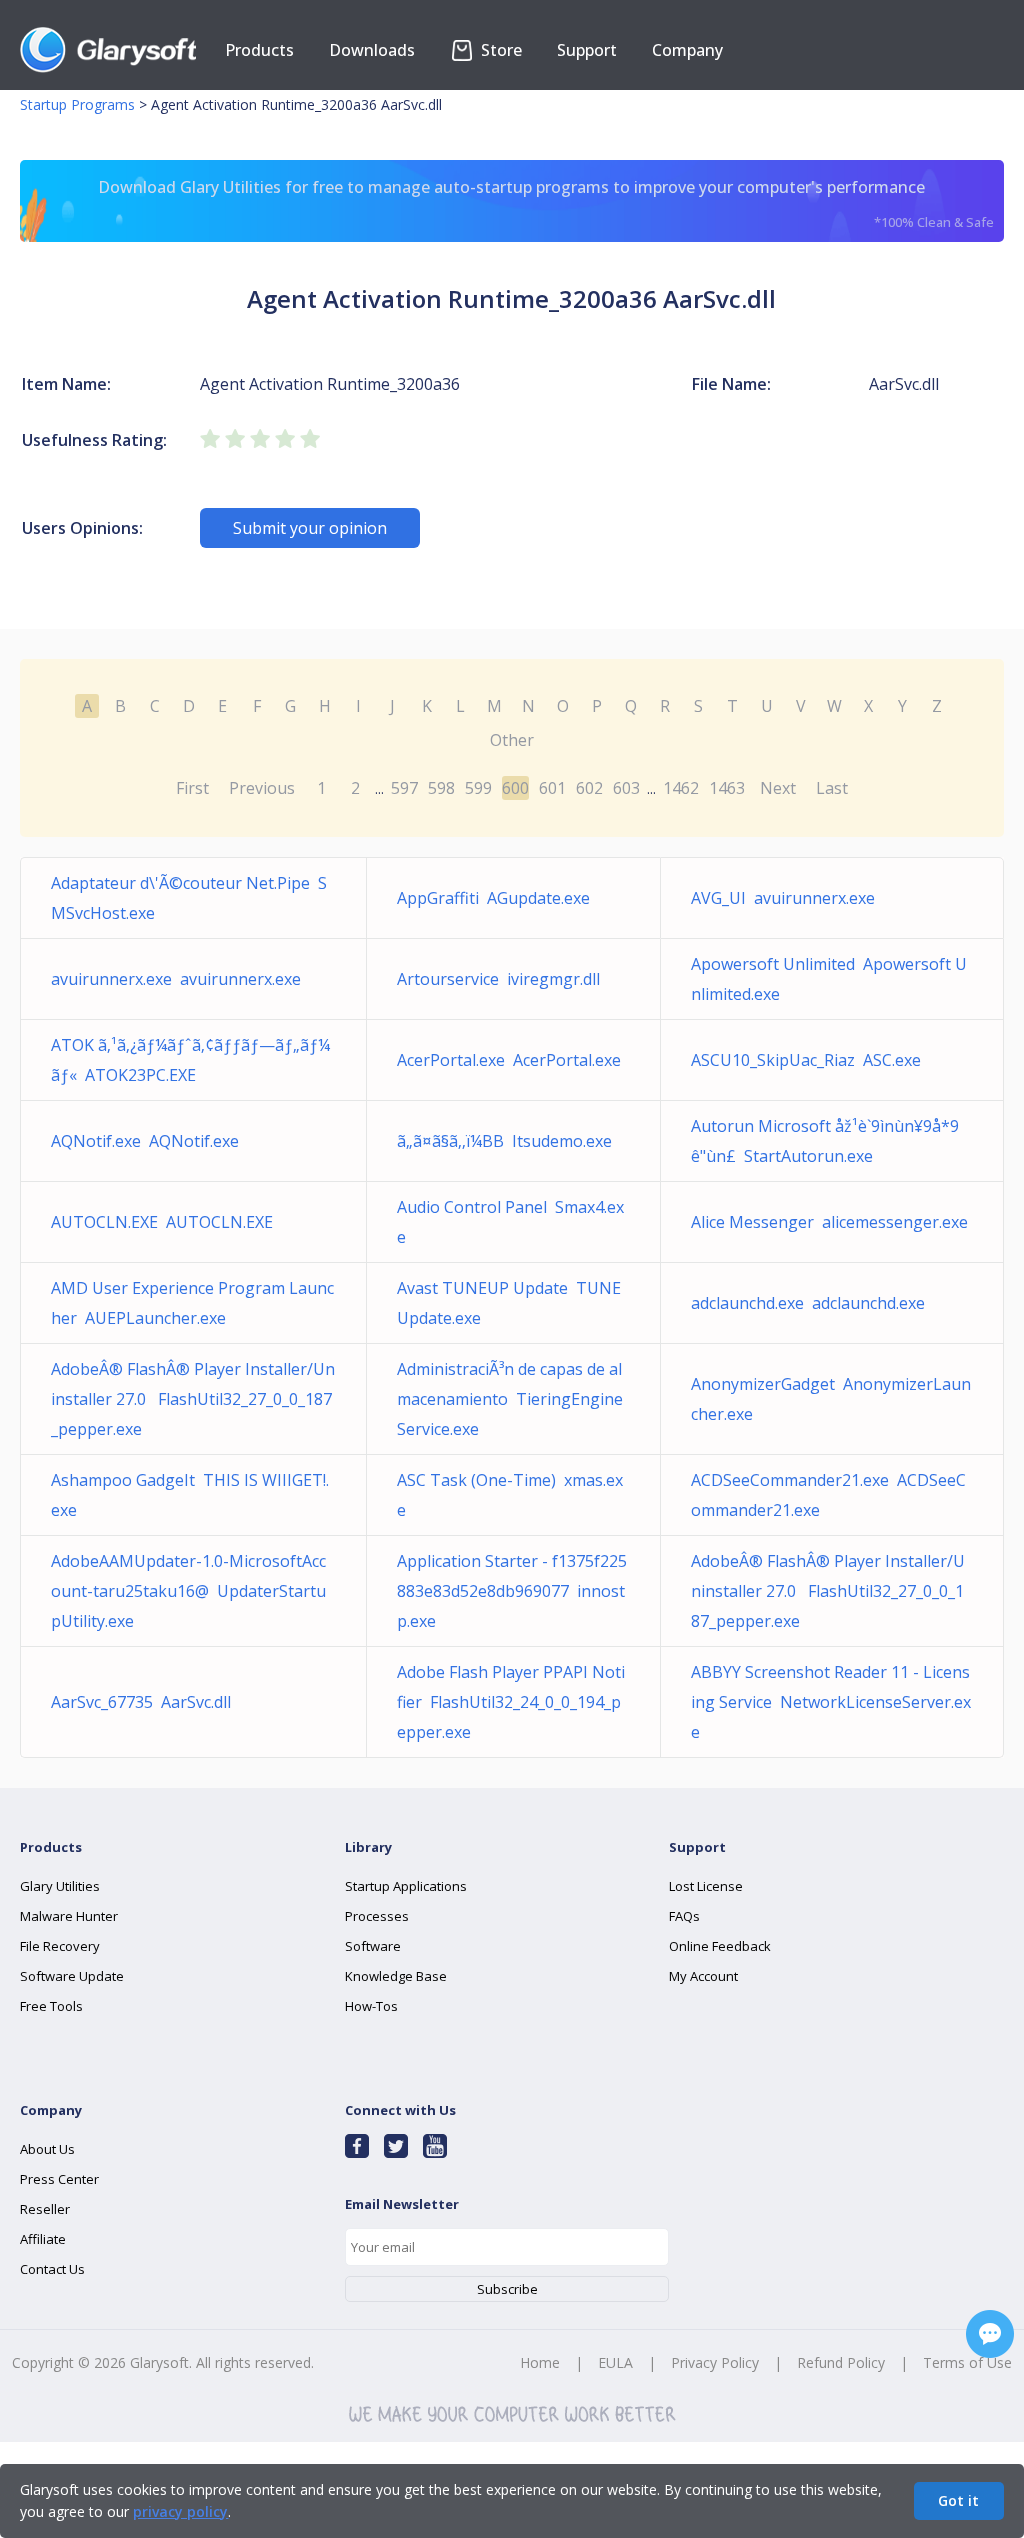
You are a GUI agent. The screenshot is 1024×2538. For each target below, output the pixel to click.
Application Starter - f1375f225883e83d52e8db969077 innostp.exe (512, 1591)
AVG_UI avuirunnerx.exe (783, 898)
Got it (958, 2500)
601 (552, 788)
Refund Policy (841, 2362)
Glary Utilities (60, 1886)
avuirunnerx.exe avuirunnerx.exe (176, 979)
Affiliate (43, 2239)
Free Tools (51, 2006)
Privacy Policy (715, 2362)
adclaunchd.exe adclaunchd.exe (808, 1303)
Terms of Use (967, 2362)
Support (587, 50)
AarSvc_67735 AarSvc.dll (141, 1702)
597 (404, 788)
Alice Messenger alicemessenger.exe (829, 1222)
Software (373, 1946)
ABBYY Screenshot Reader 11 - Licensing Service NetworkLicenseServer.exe (831, 1702)
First (192, 788)
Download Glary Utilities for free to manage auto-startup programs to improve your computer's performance (545, 203)
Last (832, 788)
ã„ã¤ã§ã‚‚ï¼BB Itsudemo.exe (504, 1141)
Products (259, 50)
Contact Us (52, 2269)
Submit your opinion (310, 528)
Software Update (72, 1976)
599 (478, 788)
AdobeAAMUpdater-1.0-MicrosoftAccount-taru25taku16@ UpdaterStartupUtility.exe (188, 1591)
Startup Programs (77, 104)
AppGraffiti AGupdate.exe (493, 898)
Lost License (706, 1886)
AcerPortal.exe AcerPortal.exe (509, 1060)
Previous (262, 788)
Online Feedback (720, 1946)
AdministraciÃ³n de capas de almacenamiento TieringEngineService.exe (510, 1399)
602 (589, 788)
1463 (727, 788)
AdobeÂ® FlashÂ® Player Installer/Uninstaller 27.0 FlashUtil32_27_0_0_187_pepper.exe (193, 1399)
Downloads (372, 50)
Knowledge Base (396, 1976)
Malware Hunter (69, 1916)
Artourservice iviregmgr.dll (498, 979)
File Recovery (60, 1946)
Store (499, 50)
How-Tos (371, 2006)
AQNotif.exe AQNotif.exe (145, 1141)
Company (687, 50)
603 (626, 788)
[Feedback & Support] (990, 2334)
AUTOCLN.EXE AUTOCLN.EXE (162, 1222)
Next (778, 788)
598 (441, 788)
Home (540, 2362)
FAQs (684, 1916)
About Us (47, 2149)
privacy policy (180, 2511)
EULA (615, 2362)
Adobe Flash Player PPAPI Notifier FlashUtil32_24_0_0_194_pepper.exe (511, 1702)
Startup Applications (406, 1886)
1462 (681, 788)
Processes (377, 1916)
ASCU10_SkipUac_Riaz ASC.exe (806, 1060)
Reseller (45, 2209)
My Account (703, 1976)
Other (512, 740)
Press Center (59, 2179)
